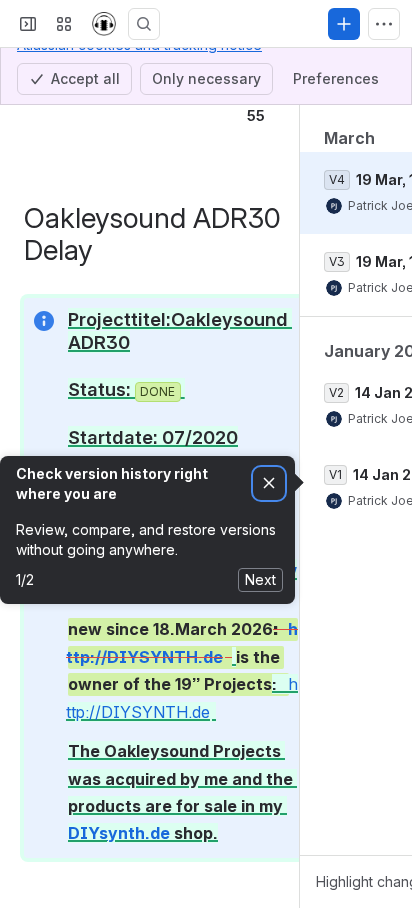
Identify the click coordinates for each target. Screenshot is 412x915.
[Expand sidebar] (28, 24)
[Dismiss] (269, 483)
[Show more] (384, 24)
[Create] (344, 24)
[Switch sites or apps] (64, 24)
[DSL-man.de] (104, 24)
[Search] (144, 24)
